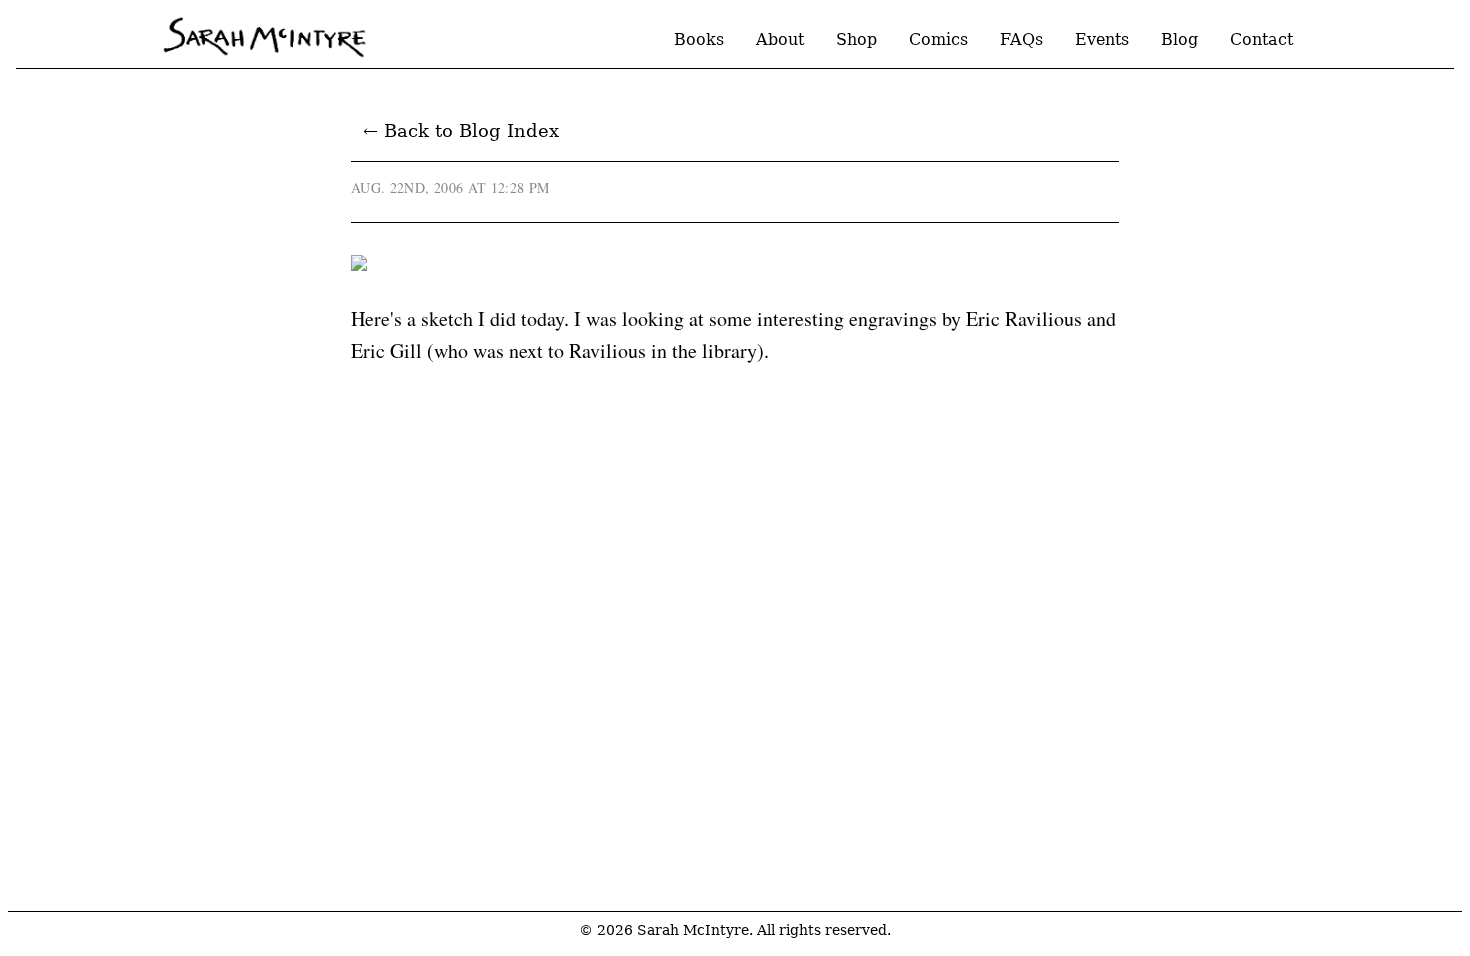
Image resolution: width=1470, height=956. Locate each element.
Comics (938, 39)
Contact (1261, 39)
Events (1102, 39)
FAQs (1021, 39)
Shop (856, 39)
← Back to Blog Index (461, 130)
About (780, 39)
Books (699, 39)
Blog (1179, 39)
